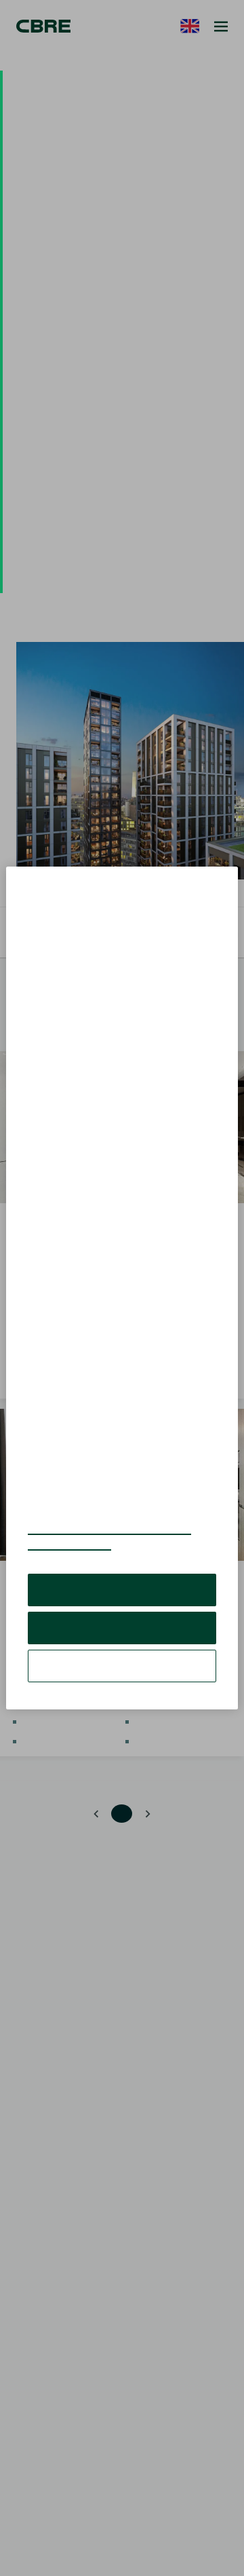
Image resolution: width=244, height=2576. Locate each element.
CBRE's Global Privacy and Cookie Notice (118, 1506)
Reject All (122, 1597)
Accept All (122, 1559)
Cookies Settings (122, 1635)
